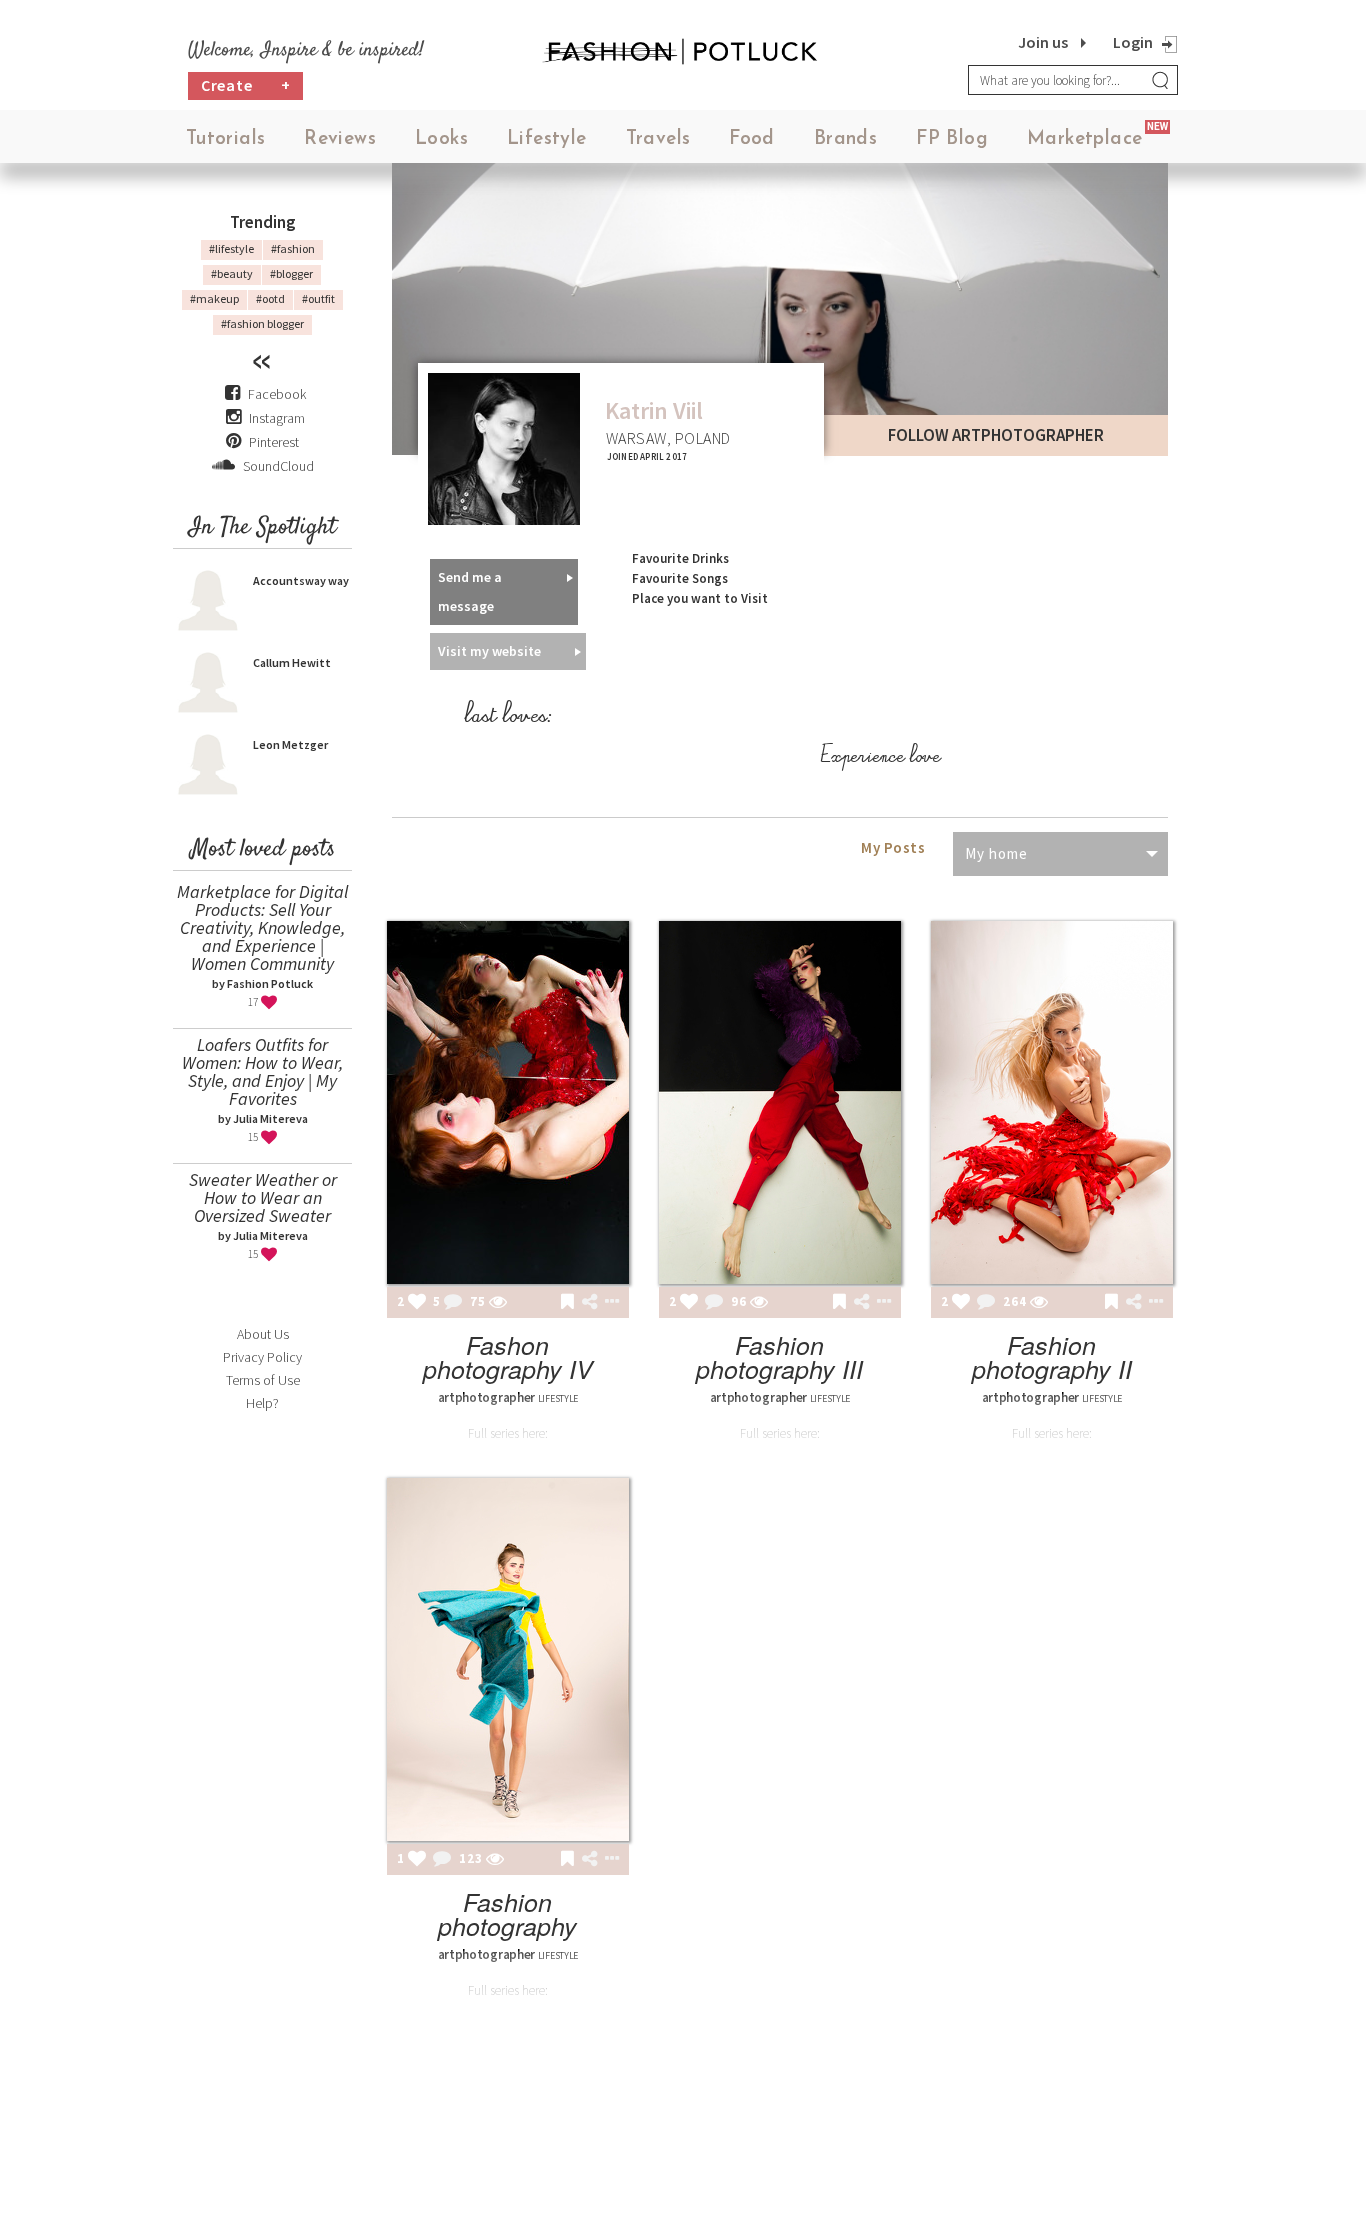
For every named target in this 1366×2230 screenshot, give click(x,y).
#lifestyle (231, 248)
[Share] (589, 1302)
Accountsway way (301, 580)
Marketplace (1084, 139)
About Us (263, 1334)
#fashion (293, 248)
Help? (262, 1403)
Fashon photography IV (508, 1356)
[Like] (417, 1303)
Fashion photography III (779, 1356)
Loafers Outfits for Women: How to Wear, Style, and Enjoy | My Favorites (262, 1071)
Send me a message (470, 591)
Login (1133, 42)
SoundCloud (277, 466)
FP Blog (952, 139)
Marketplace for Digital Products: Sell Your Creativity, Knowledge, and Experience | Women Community (262, 927)
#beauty (232, 273)
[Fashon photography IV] (508, 1102)
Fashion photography (507, 1913)
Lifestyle (547, 139)
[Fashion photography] (508, 1659)
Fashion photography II (1052, 1356)
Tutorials (226, 139)
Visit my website (489, 651)
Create (246, 85)
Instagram (277, 418)
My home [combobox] (996, 853)
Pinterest (272, 442)
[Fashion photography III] (780, 1102)
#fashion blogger (262, 323)
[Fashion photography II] (1052, 1102)
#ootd (270, 298)
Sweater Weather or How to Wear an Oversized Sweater (263, 1197)
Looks (441, 139)
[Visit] (498, 1303)
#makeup (214, 298)
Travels (658, 139)
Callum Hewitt (292, 662)
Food (752, 139)
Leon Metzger (290, 744)
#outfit (318, 298)
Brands (845, 139)
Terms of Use (263, 1380)
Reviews (340, 139)
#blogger (291, 273)
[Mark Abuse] (608, 1303)
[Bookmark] (567, 1303)
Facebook (277, 394)
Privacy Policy (262, 1357)
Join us (1043, 42)
